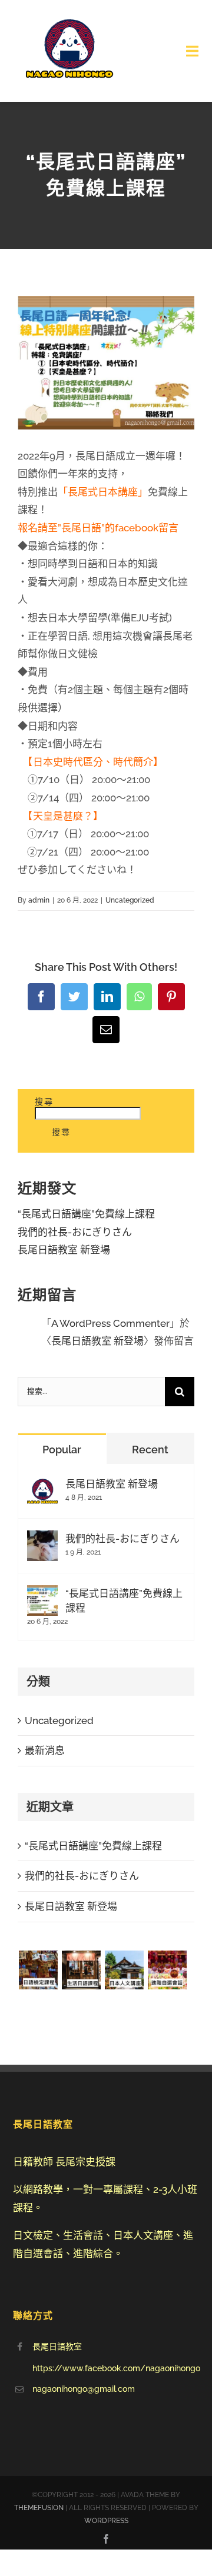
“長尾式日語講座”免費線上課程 (86, 1214)
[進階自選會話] (167, 1970)
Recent (150, 1450)
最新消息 (45, 1750)
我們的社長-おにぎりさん (75, 1232)
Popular (62, 1450)
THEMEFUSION (39, 2508)
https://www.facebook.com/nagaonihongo (116, 2368)
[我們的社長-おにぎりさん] (42, 1539)
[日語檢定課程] (38, 1970)
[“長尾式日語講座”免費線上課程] (42, 1594)
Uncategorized (130, 900)
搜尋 (44, 1101)
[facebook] (106, 2539)
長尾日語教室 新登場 (64, 1250)
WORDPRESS (106, 2521)
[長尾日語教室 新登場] (42, 1485)
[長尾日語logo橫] (69, 16)
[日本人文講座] (124, 1970)
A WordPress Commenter (110, 1323)
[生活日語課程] (81, 1970)
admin (39, 900)
